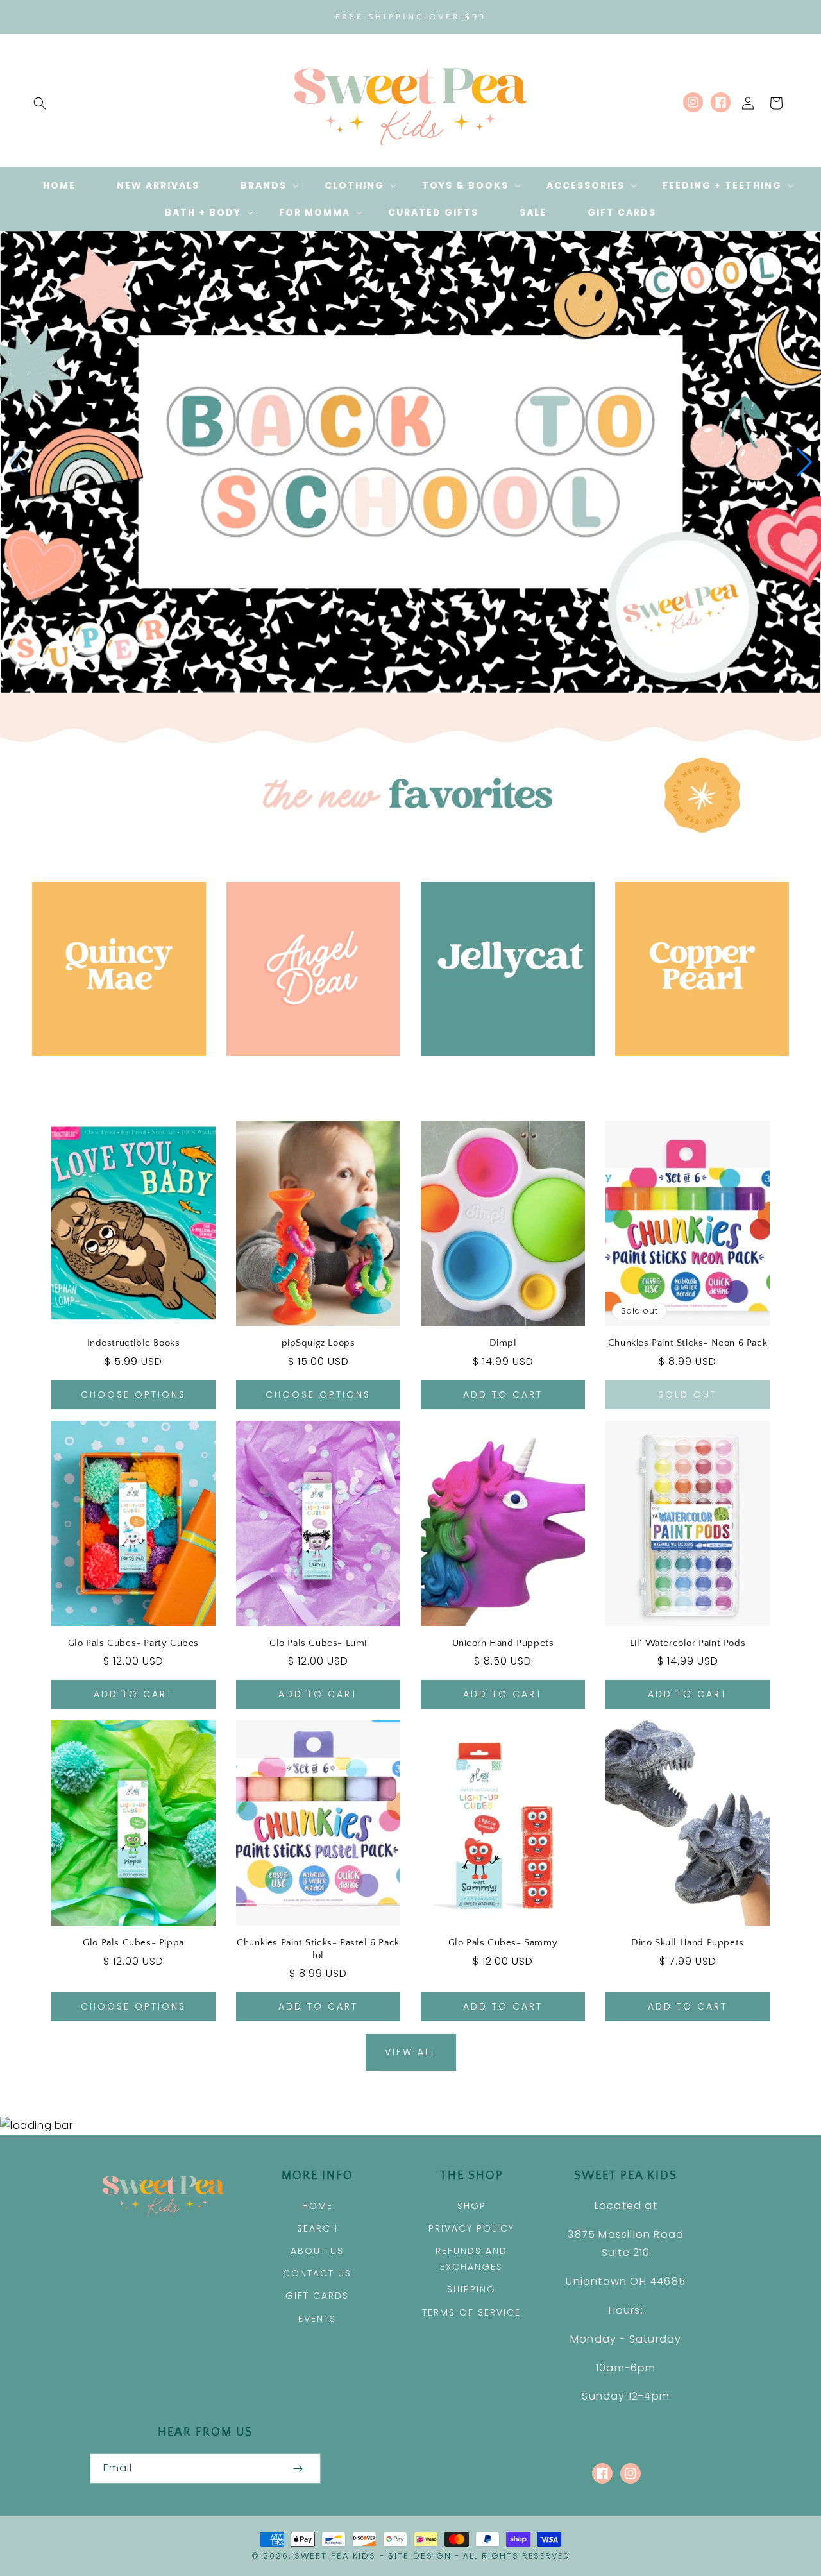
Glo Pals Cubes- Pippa (133, 1943)
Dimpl (503, 1343)
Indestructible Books (134, 1343)
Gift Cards (317, 2296)
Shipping (471, 2289)
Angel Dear (306, 1074)
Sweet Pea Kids (335, 2556)
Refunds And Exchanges (471, 2259)
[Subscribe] (298, 2469)
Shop (472, 2206)
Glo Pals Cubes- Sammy (503, 1943)
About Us (317, 2251)
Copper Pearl (695, 1074)
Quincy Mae (112, 1074)
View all (411, 2052)
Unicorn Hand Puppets (503, 1643)
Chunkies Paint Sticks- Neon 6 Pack (688, 1343)
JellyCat (500, 1074)
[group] (410, 462)
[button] (40, 103)
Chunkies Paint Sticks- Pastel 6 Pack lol (318, 1949)
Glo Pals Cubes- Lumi (318, 1643)
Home (317, 2206)
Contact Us (317, 2273)
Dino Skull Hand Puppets (688, 1943)
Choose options (133, 1394)
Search (317, 2228)
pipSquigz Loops (318, 1343)
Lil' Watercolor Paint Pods (688, 1643)
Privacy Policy (471, 2228)
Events (317, 2319)
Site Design (420, 2556)
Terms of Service (471, 2312)
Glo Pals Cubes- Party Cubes (133, 1643)
